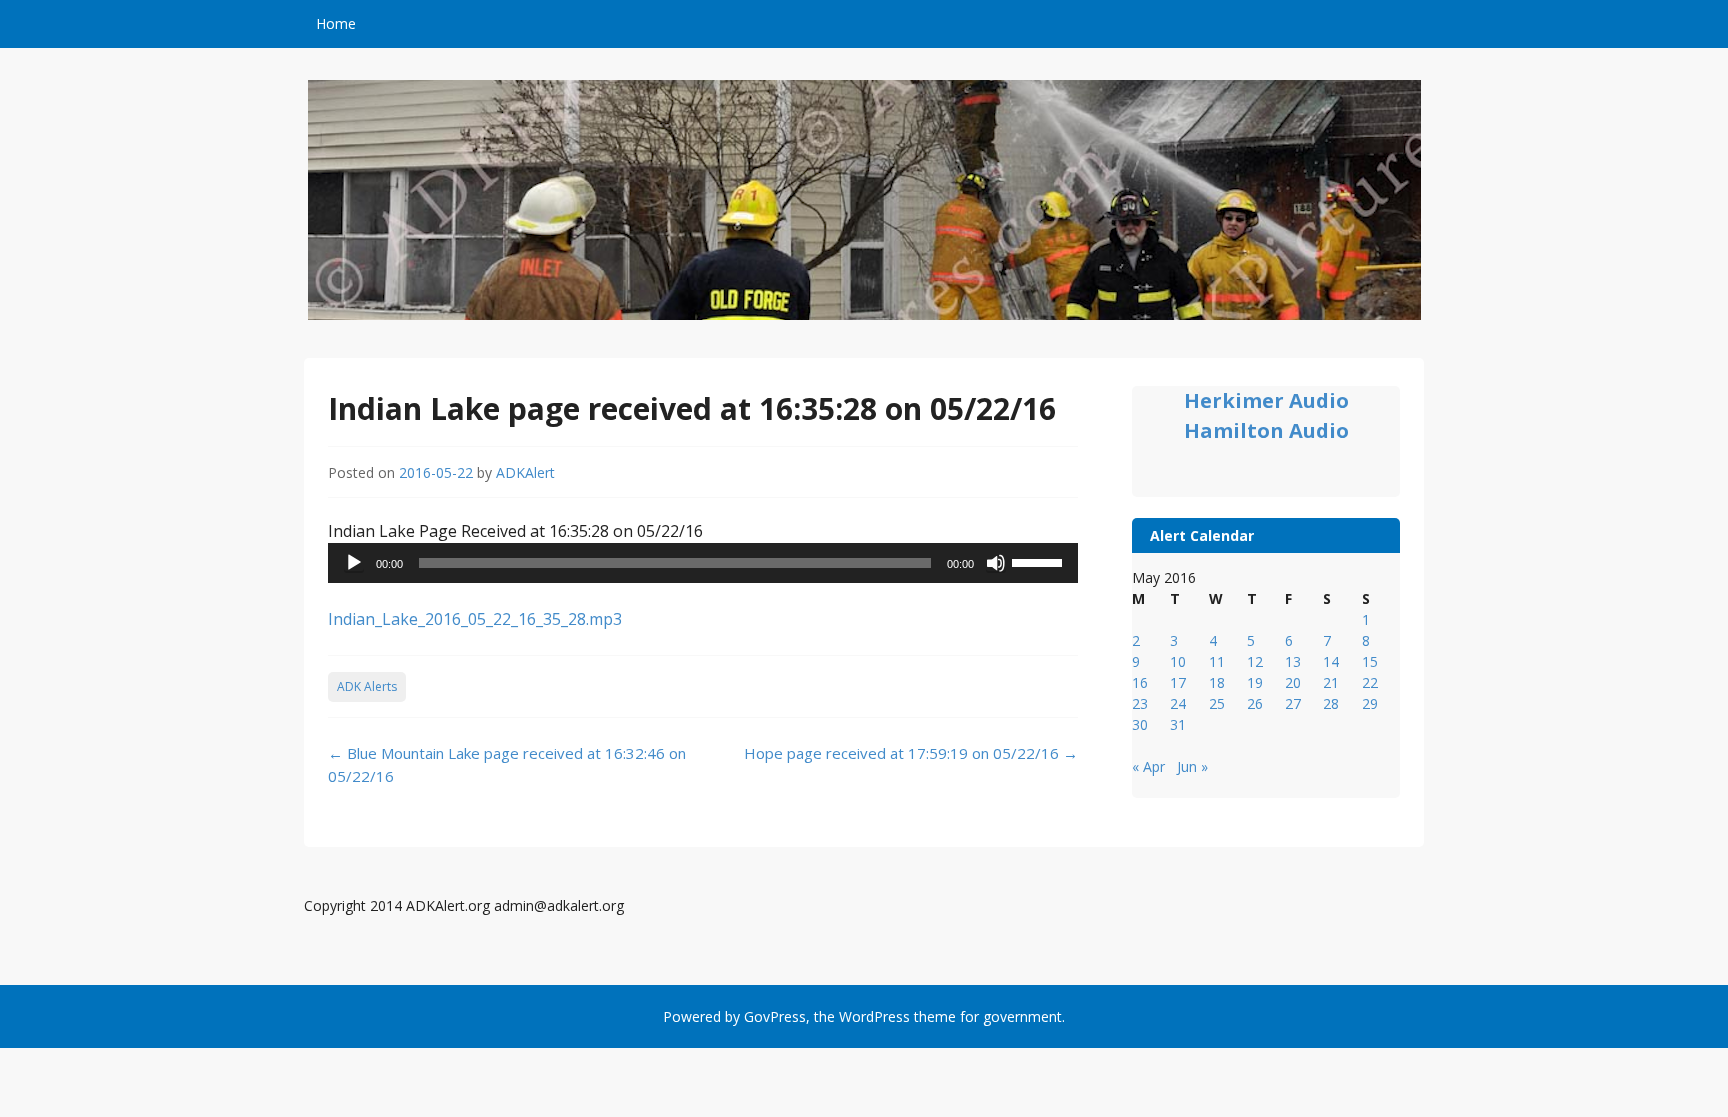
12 (1255, 661)
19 (1255, 682)
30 (1140, 724)
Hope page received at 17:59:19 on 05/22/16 (911, 753)
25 (1217, 703)
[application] (703, 563)
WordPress (874, 1016)
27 (1293, 703)
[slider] (1040, 561)
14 (1331, 661)
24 (1178, 703)
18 (1217, 682)
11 (1217, 661)
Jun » (1192, 766)
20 (1293, 682)
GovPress (775, 1016)
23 (1140, 703)
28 (1331, 703)
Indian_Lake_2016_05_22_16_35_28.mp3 (475, 619)
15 (1370, 661)
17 (1178, 682)
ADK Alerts (367, 686)
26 (1255, 703)
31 (1178, 724)
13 (1293, 661)
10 (1178, 661)
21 (1331, 682)
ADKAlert (525, 472)
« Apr (1148, 766)
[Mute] (996, 563)
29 (1370, 703)
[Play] (354, 563)
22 (1370, 682)
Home (336, 23)
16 (1140, 682)
